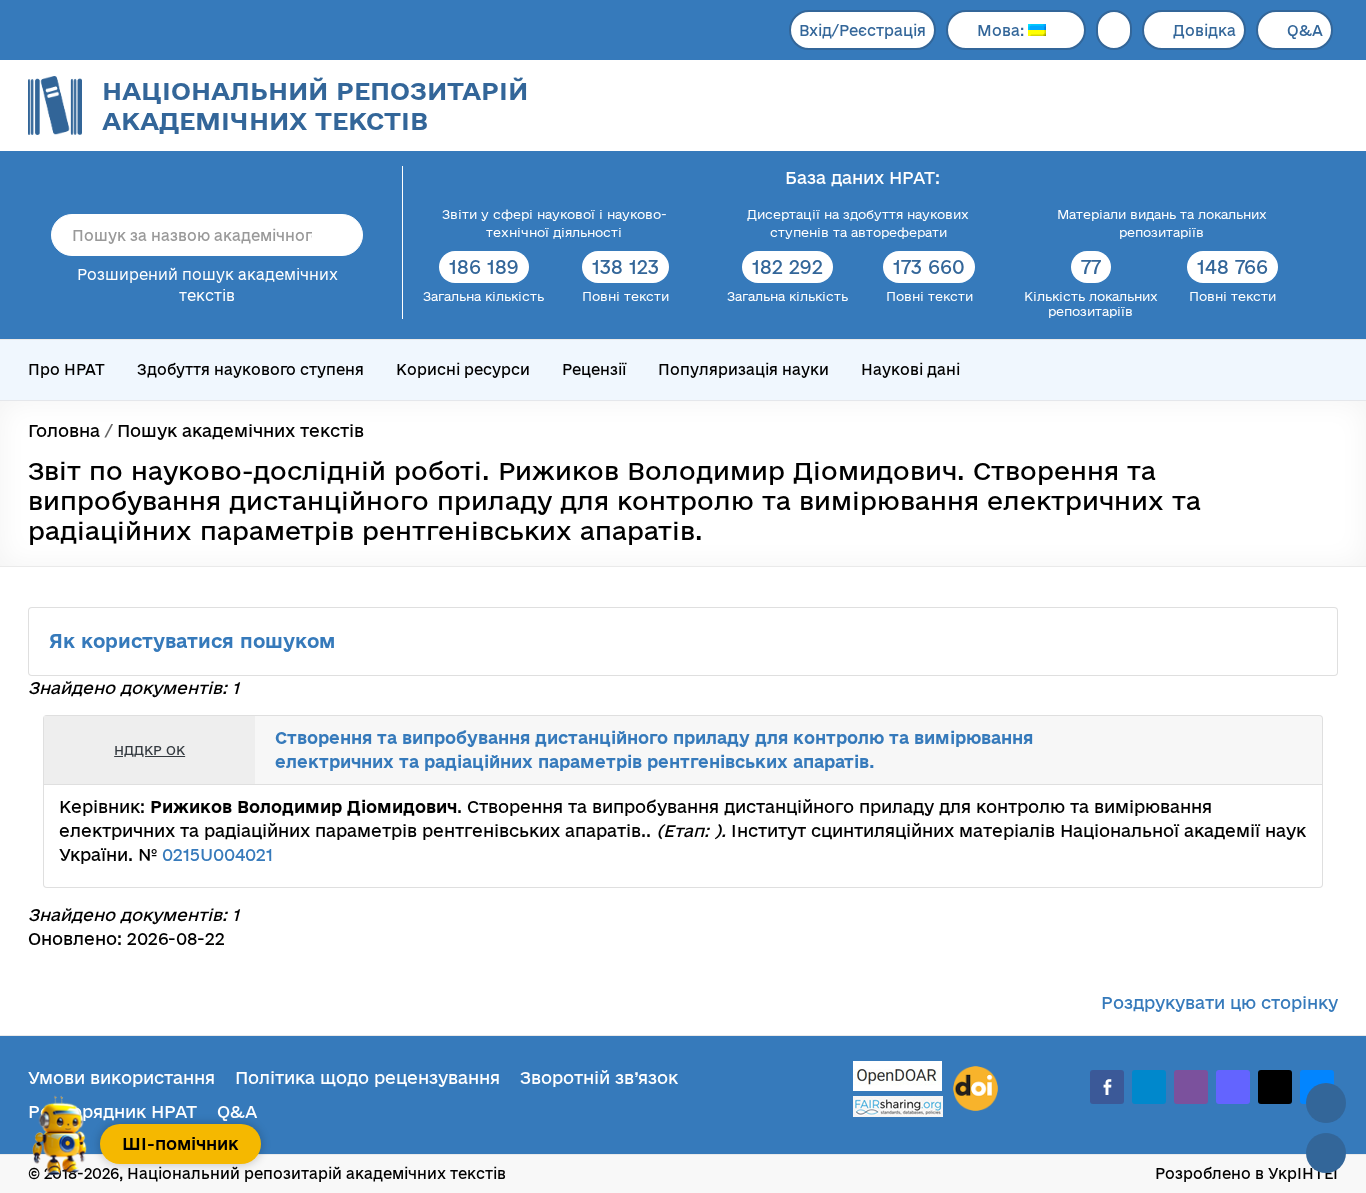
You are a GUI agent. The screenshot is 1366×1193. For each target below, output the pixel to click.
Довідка (1204, 30)
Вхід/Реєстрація (862, 30)
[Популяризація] (1291, 750)
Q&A (1305, 30)
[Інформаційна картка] (1225, 750)
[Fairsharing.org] (898, 1106)
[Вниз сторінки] (1326, 1153)
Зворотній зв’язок (599, 1077)
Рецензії (594, 369)
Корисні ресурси (463, 369)
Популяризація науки (743, 369)
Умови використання (121, 1077)
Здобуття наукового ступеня (250, 369)
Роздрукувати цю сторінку (1219, 1002)
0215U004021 (217, 854)
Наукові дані (910, 369)
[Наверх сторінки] (1326, 1103)
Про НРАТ (66, 369)
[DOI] (975, 1089)
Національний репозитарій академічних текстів (315, 105)
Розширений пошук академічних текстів (207, 285)
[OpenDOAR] (898, 1078)
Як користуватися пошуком (195, 641)
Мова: (1002, 30)
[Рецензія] (1269, 750)
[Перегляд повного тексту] (1203, 750)
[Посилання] (1247, 750)
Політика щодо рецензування (367, 1077)
